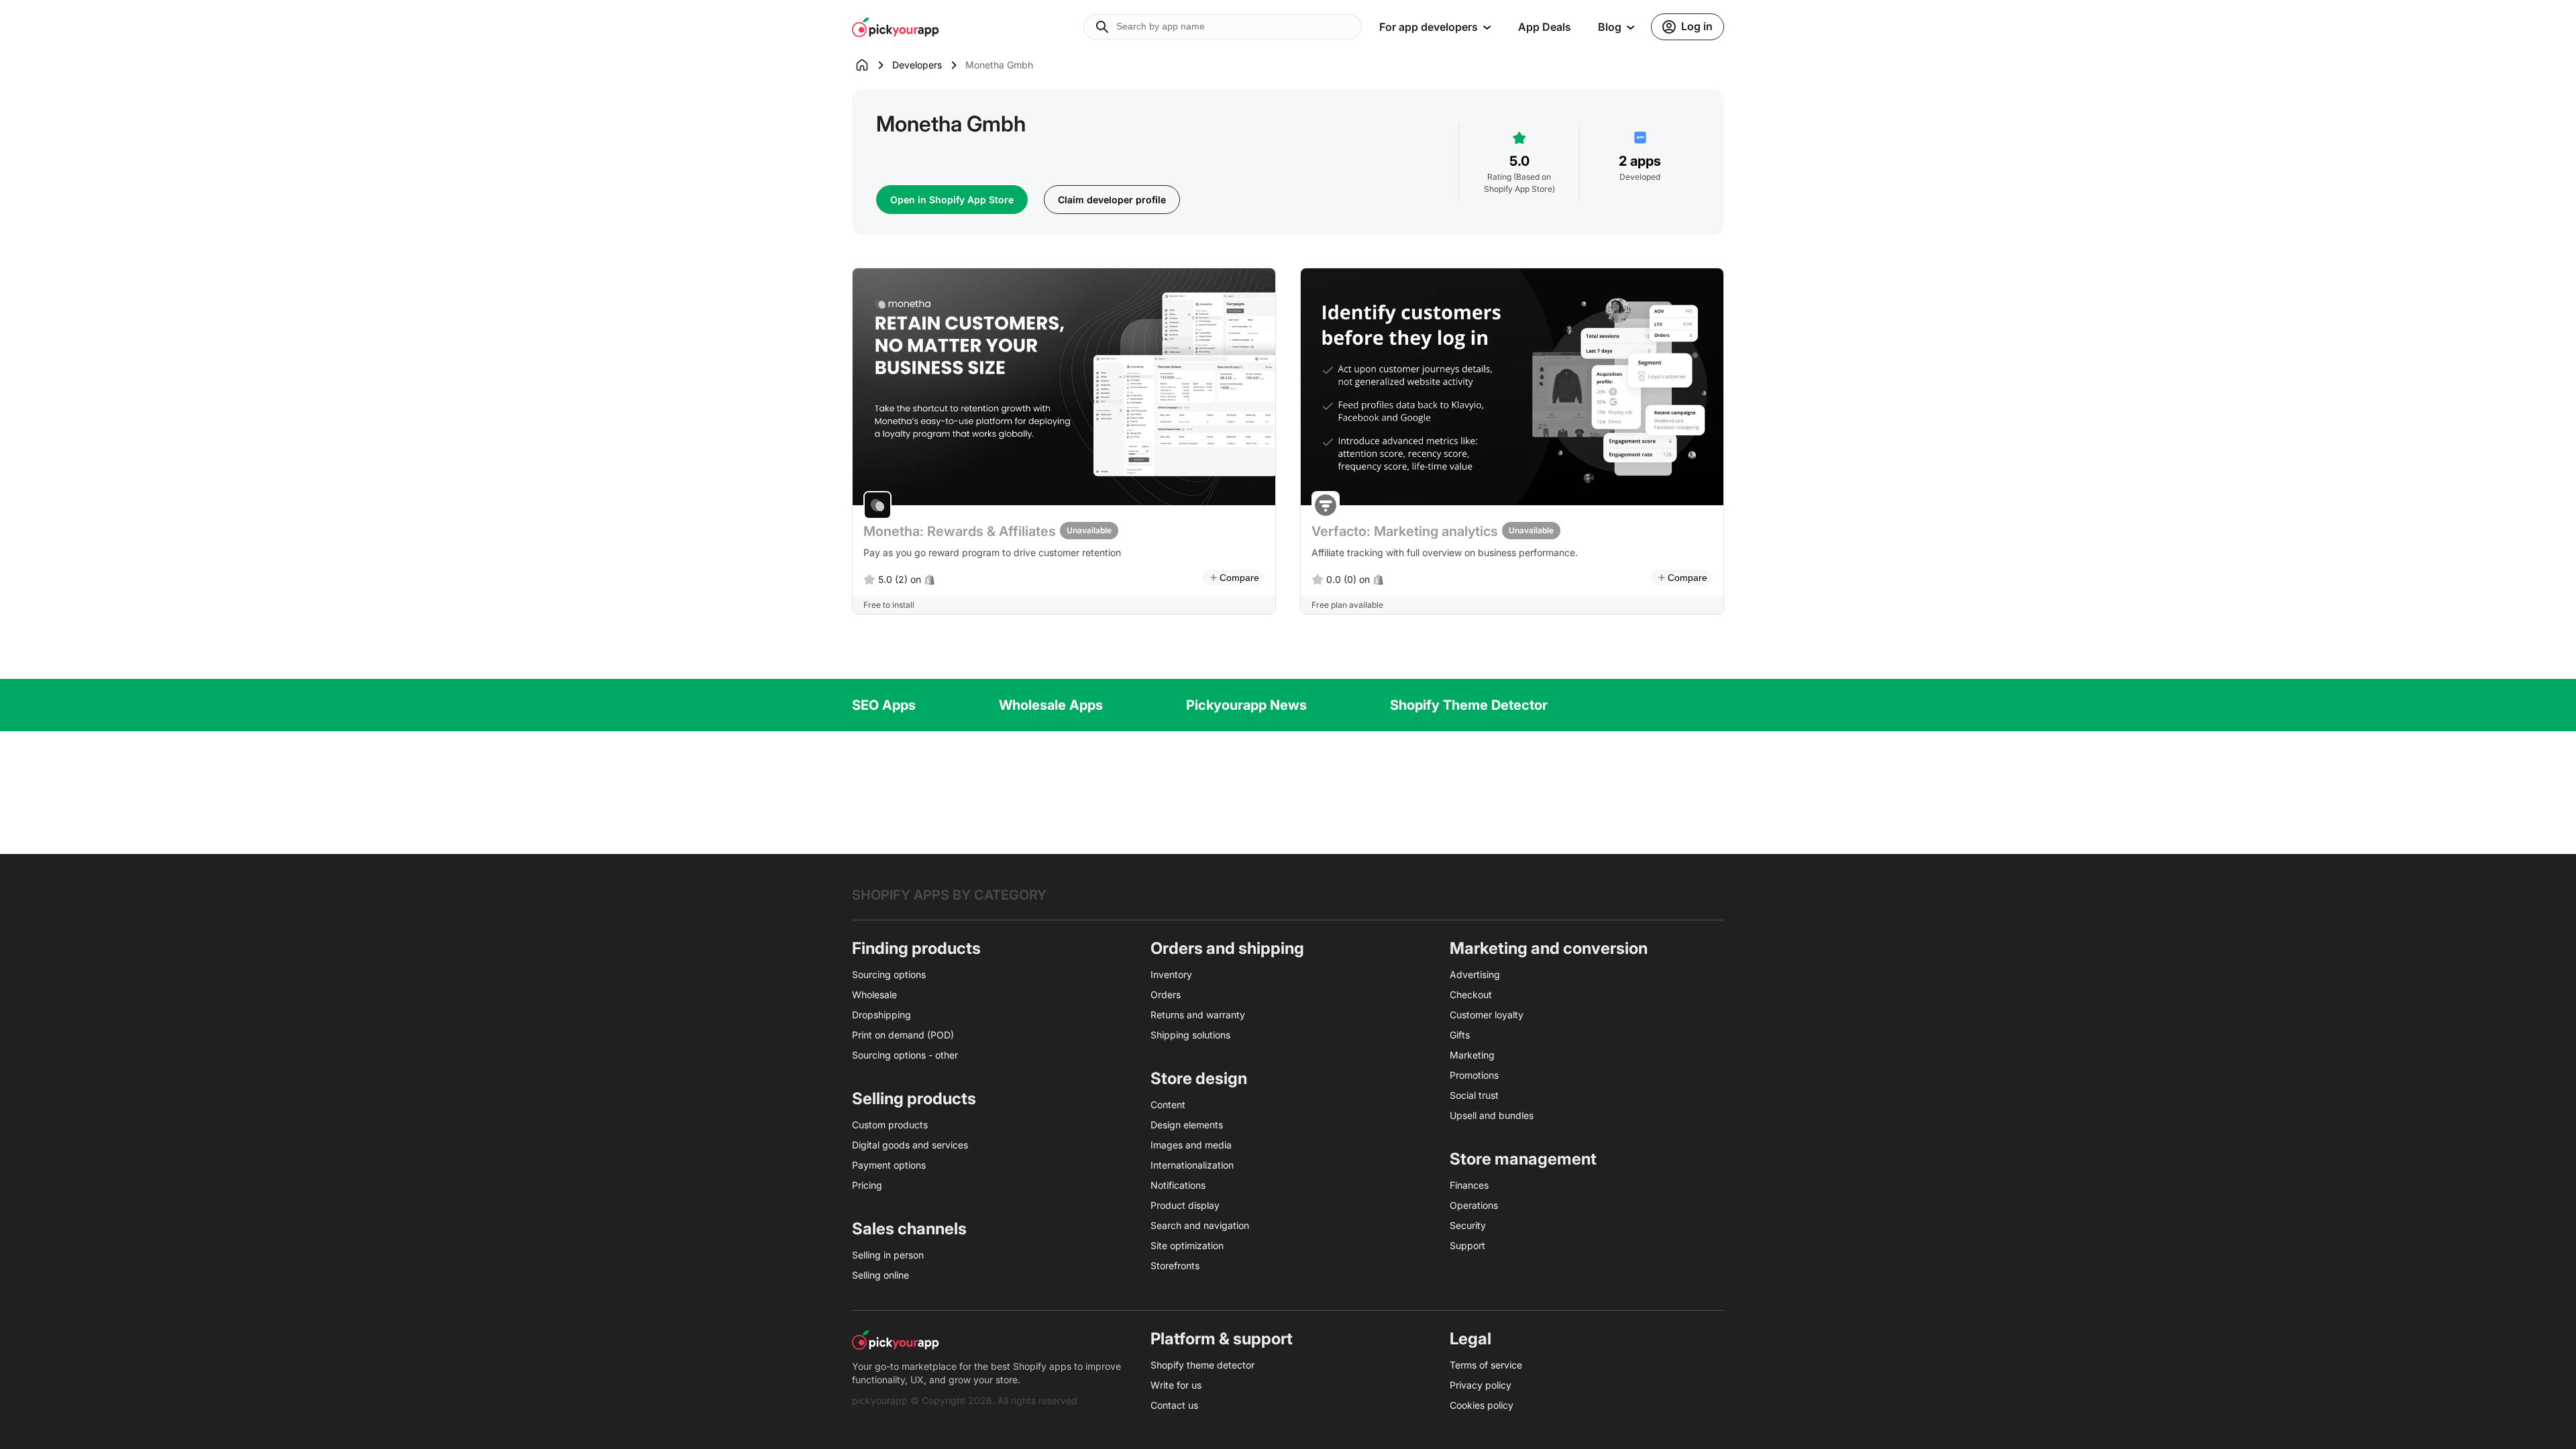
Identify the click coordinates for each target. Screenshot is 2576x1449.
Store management (1523, 1159)
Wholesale (874, 995)
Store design (1199, 1078)
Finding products (916, 948)
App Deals (1545, 27)
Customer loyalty (1487, 1015)
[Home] (872, 65)
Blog (1610, 27)
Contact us (1174, 1405)
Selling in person (888, 1255)
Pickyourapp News (1246, 705)
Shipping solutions (1190, 1035)
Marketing (1472, 1055)
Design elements (1187, 1125)
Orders (1166, 995)
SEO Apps (884, 705)
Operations (1474, 1205)
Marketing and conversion (1549, 948)
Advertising (1475, 974)
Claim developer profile (1112, 200)
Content (1168, 1105)
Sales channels (909, 1229)
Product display (1185, 1205)
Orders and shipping (1227, 948)
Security (1468, 1225)
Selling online (880, 1275)
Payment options (889, 1165)
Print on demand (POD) (903, 1035)
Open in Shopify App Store (952, 200)
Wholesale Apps (1051, 705)
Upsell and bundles (1492, 1115)
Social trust (1474, 1095)
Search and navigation (1200, 1225)
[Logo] (896, 27)
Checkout (1471, 995)
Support (1467, 1245)
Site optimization (1187, 1245)
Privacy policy (1481, 1385)
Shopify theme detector (1202, 1365)
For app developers (1429, 27)
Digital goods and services (910, 1145)
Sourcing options (889, 974)
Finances (1469, 1185)
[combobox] (1223, 27)
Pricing (867, 1185)
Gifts (1460, 1035)
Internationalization (1192, 1165)
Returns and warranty (1198, 1015)
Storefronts (1175, 1266)
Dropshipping (881, 1015)
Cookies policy (1482, 1405)
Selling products (914, 1098)
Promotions (1474, 1075)
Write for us (1176, 1385)
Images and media (1191, 1145)
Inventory (1171, 974)
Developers (917, 65)
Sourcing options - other (905, 1055)
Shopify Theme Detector (1469, 705)
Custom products (890, 1125)
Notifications (1178, 1185)
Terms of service (1486, 1365)
